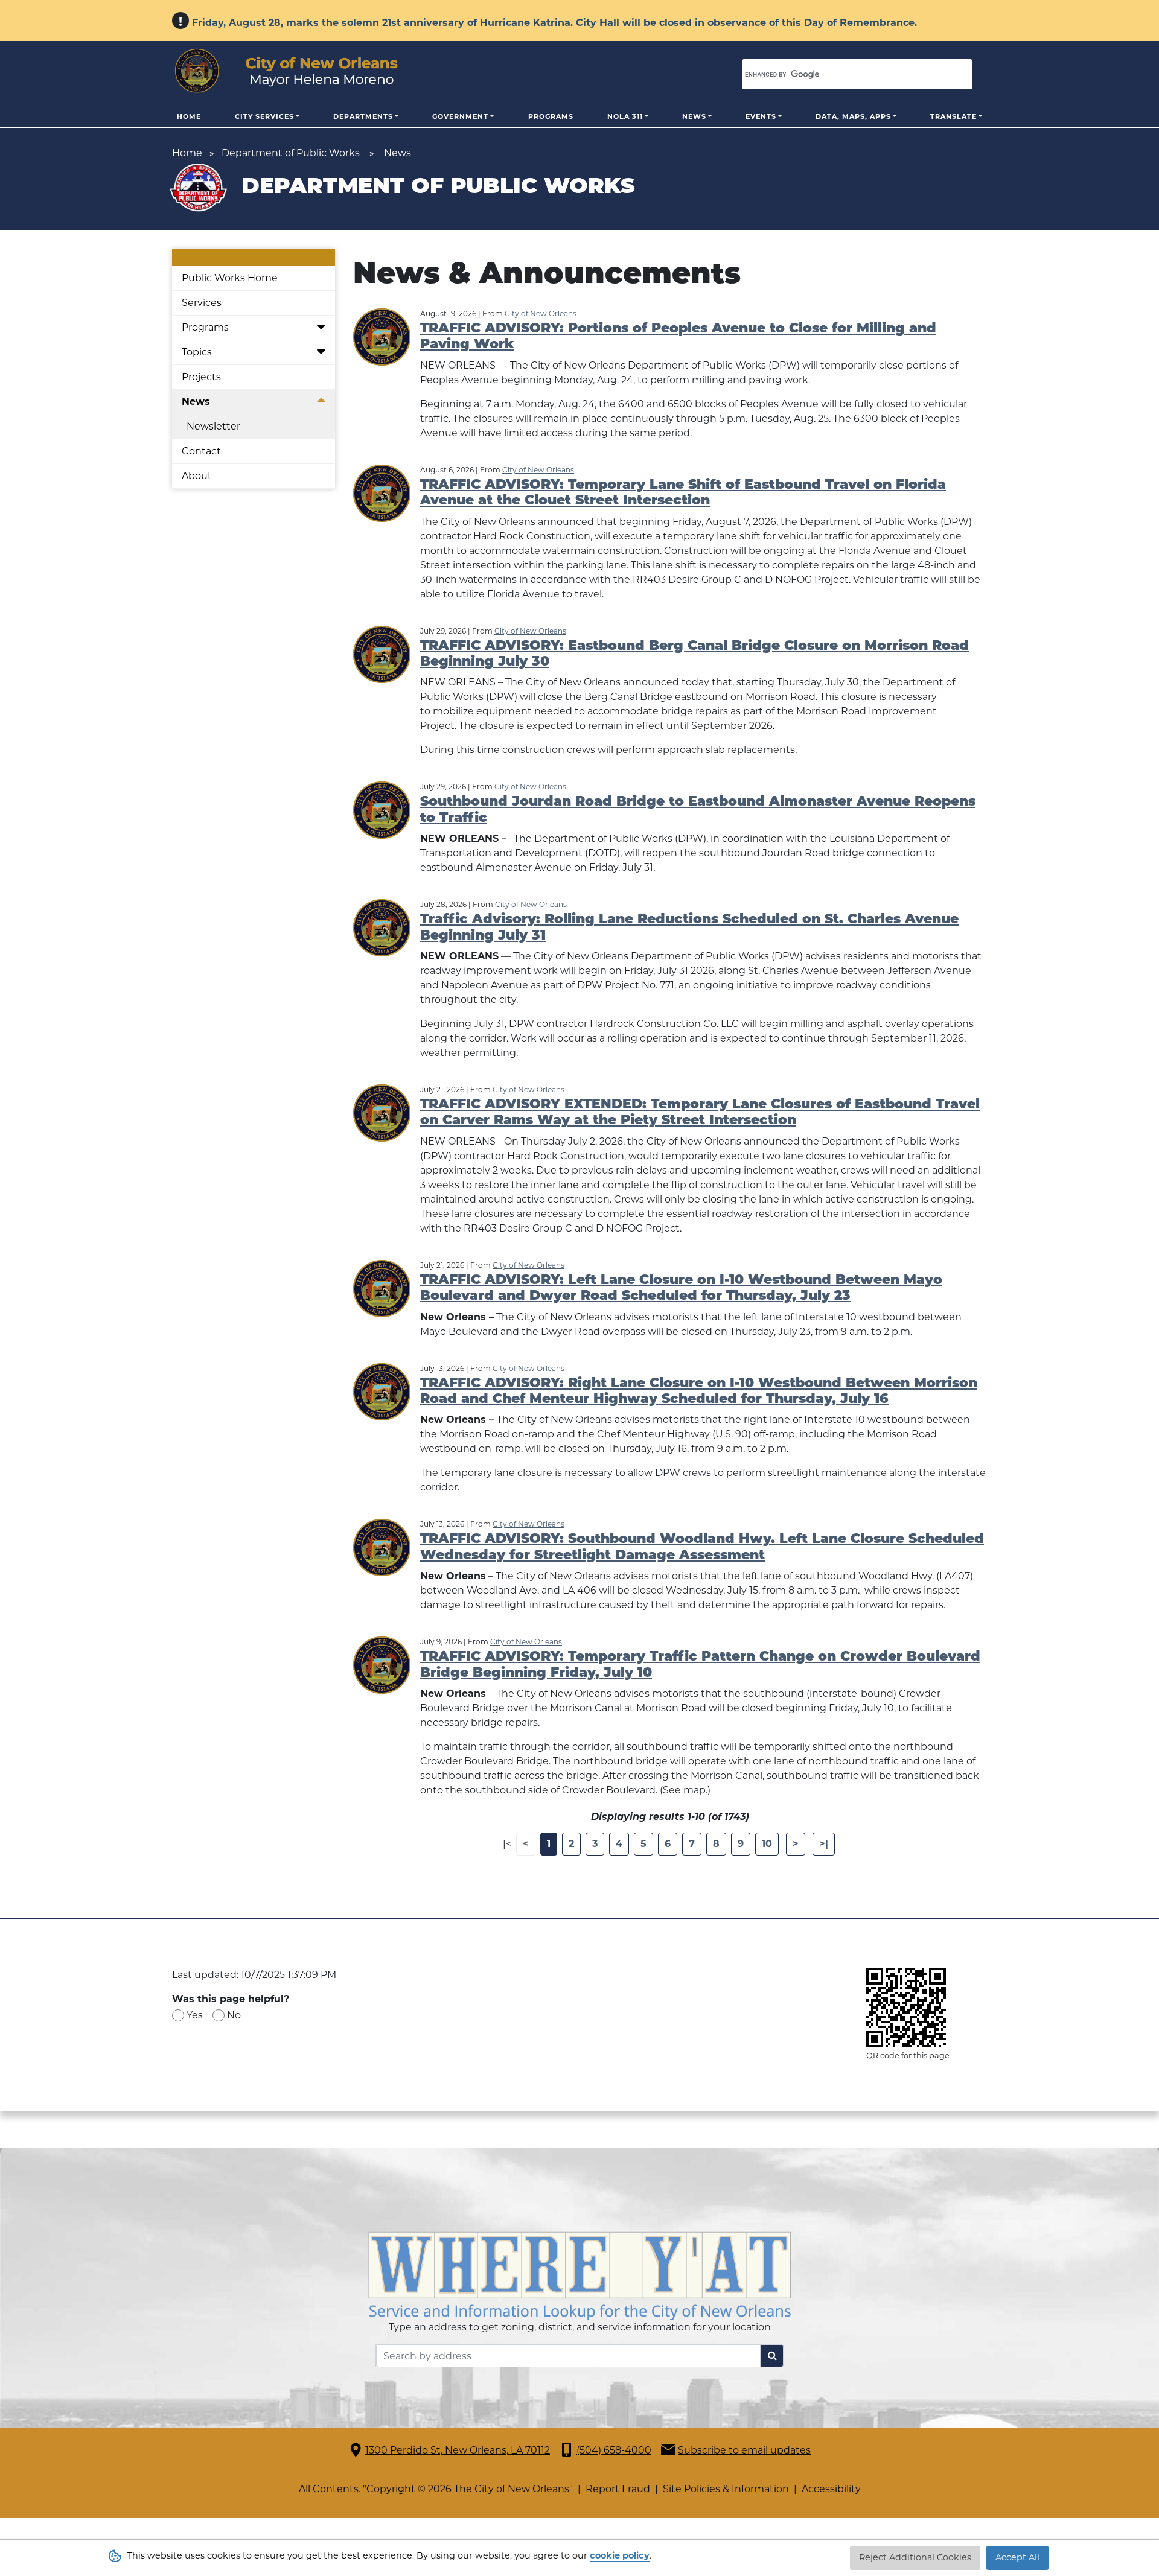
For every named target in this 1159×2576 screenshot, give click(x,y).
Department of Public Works (291, 153)
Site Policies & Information (726, 2489)
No (234, 2015)
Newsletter (213, 426)
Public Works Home (230, 278)
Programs (551, 116)
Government (460, 116)
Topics (197, 352)
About (197, 476)
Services (202, 303)
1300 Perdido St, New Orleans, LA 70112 (458, 2450)
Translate (953, 116)
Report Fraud (618, 2489)
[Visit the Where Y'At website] (579, 2275)
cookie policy (620, 2555)
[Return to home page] (286, 71)
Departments (363, 116)
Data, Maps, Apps (853, 116)
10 (767, 1844)
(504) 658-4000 (614, 2450)
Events (761, 116)
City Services (264, 116)
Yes (195, 2015)
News (694, 116)
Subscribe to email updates (744, 2450)
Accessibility (831, 2489)
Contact (201, 451)
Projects (201, 377)
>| (824, 1844)
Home (189, 116)
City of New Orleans (541, 313)
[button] (321, 328)
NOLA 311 (625, 116)
